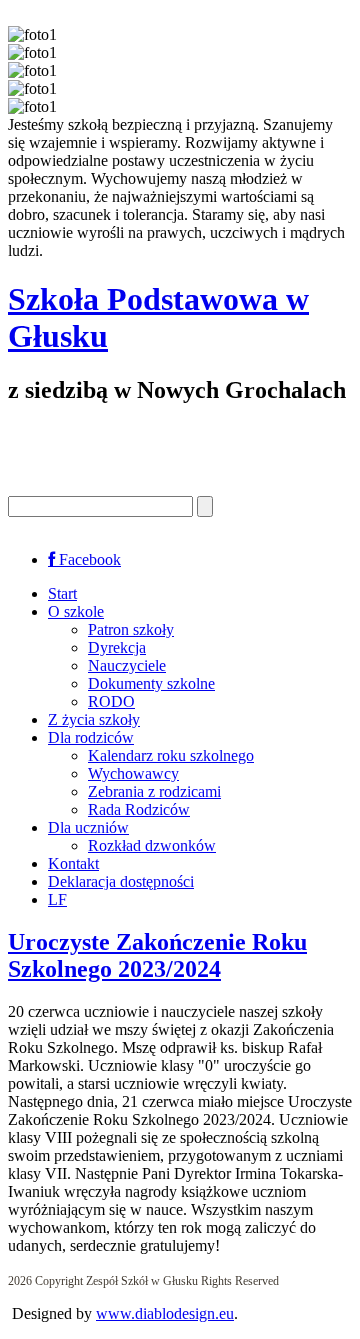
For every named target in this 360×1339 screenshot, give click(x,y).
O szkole (76, 611)
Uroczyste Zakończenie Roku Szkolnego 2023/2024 (157, 955)
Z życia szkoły (94, 719)
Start (62, 593)
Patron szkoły (131, 629)
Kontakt (73, 863)
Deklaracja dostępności (121, 881)
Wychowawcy (133, 773)
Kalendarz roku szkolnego (171, 755)
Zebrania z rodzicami (154, 791)
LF (57, 899)
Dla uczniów (88, 827)
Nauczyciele (127, 665)
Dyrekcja (117, 647)
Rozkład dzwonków (152, 845)
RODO (111, 701)
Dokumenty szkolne (151, 683)
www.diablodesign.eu (165, 1313)
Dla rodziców (91, 737)
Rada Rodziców (139, 809)
